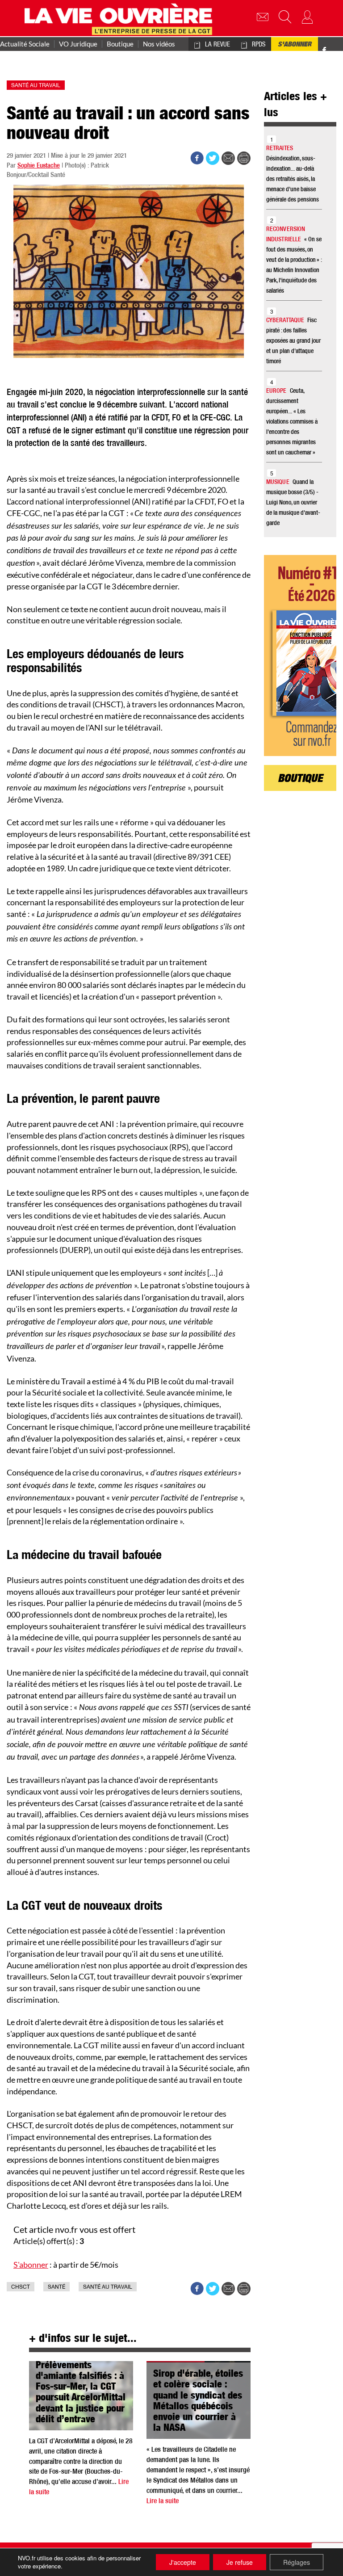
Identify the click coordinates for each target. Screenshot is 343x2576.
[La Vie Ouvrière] (120, 18)
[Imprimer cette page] (244, 158)
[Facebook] (324, 52)
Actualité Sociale (25, 44)
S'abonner (295, 45)
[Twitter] (333, 45)
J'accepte (183, 2562)
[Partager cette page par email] (228, 158)
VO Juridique (78, 44)
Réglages (297, 2562)
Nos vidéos (159, 44)
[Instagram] (339, 52)
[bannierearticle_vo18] (300, 656)
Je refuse (240, 2562)
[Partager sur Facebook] (197, 158)
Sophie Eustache (39, 166)
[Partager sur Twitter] (213, 158)
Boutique (120, 44)
